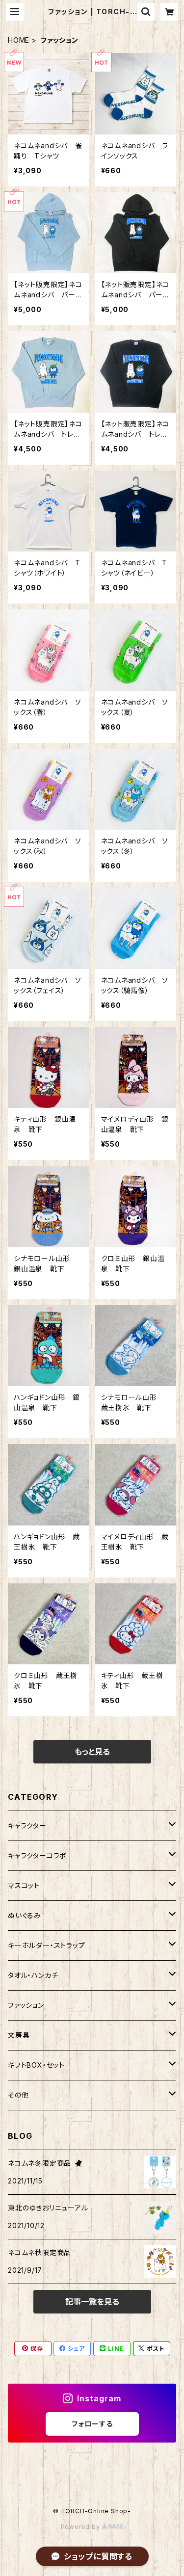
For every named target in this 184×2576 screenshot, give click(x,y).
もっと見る (92, 1752)
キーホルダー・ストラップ (47, 1945)
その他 (18, 2095)
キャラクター (27, 1826)
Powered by (81, 2527)
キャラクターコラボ (37, 1855)
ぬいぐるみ (25, 1915)
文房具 (19, 2035)
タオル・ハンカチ (33, 1975)
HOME (19, 40)
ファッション (26, 2005)
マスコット (24, 1885)
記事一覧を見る (92, 2302)
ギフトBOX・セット (36, 2065)
